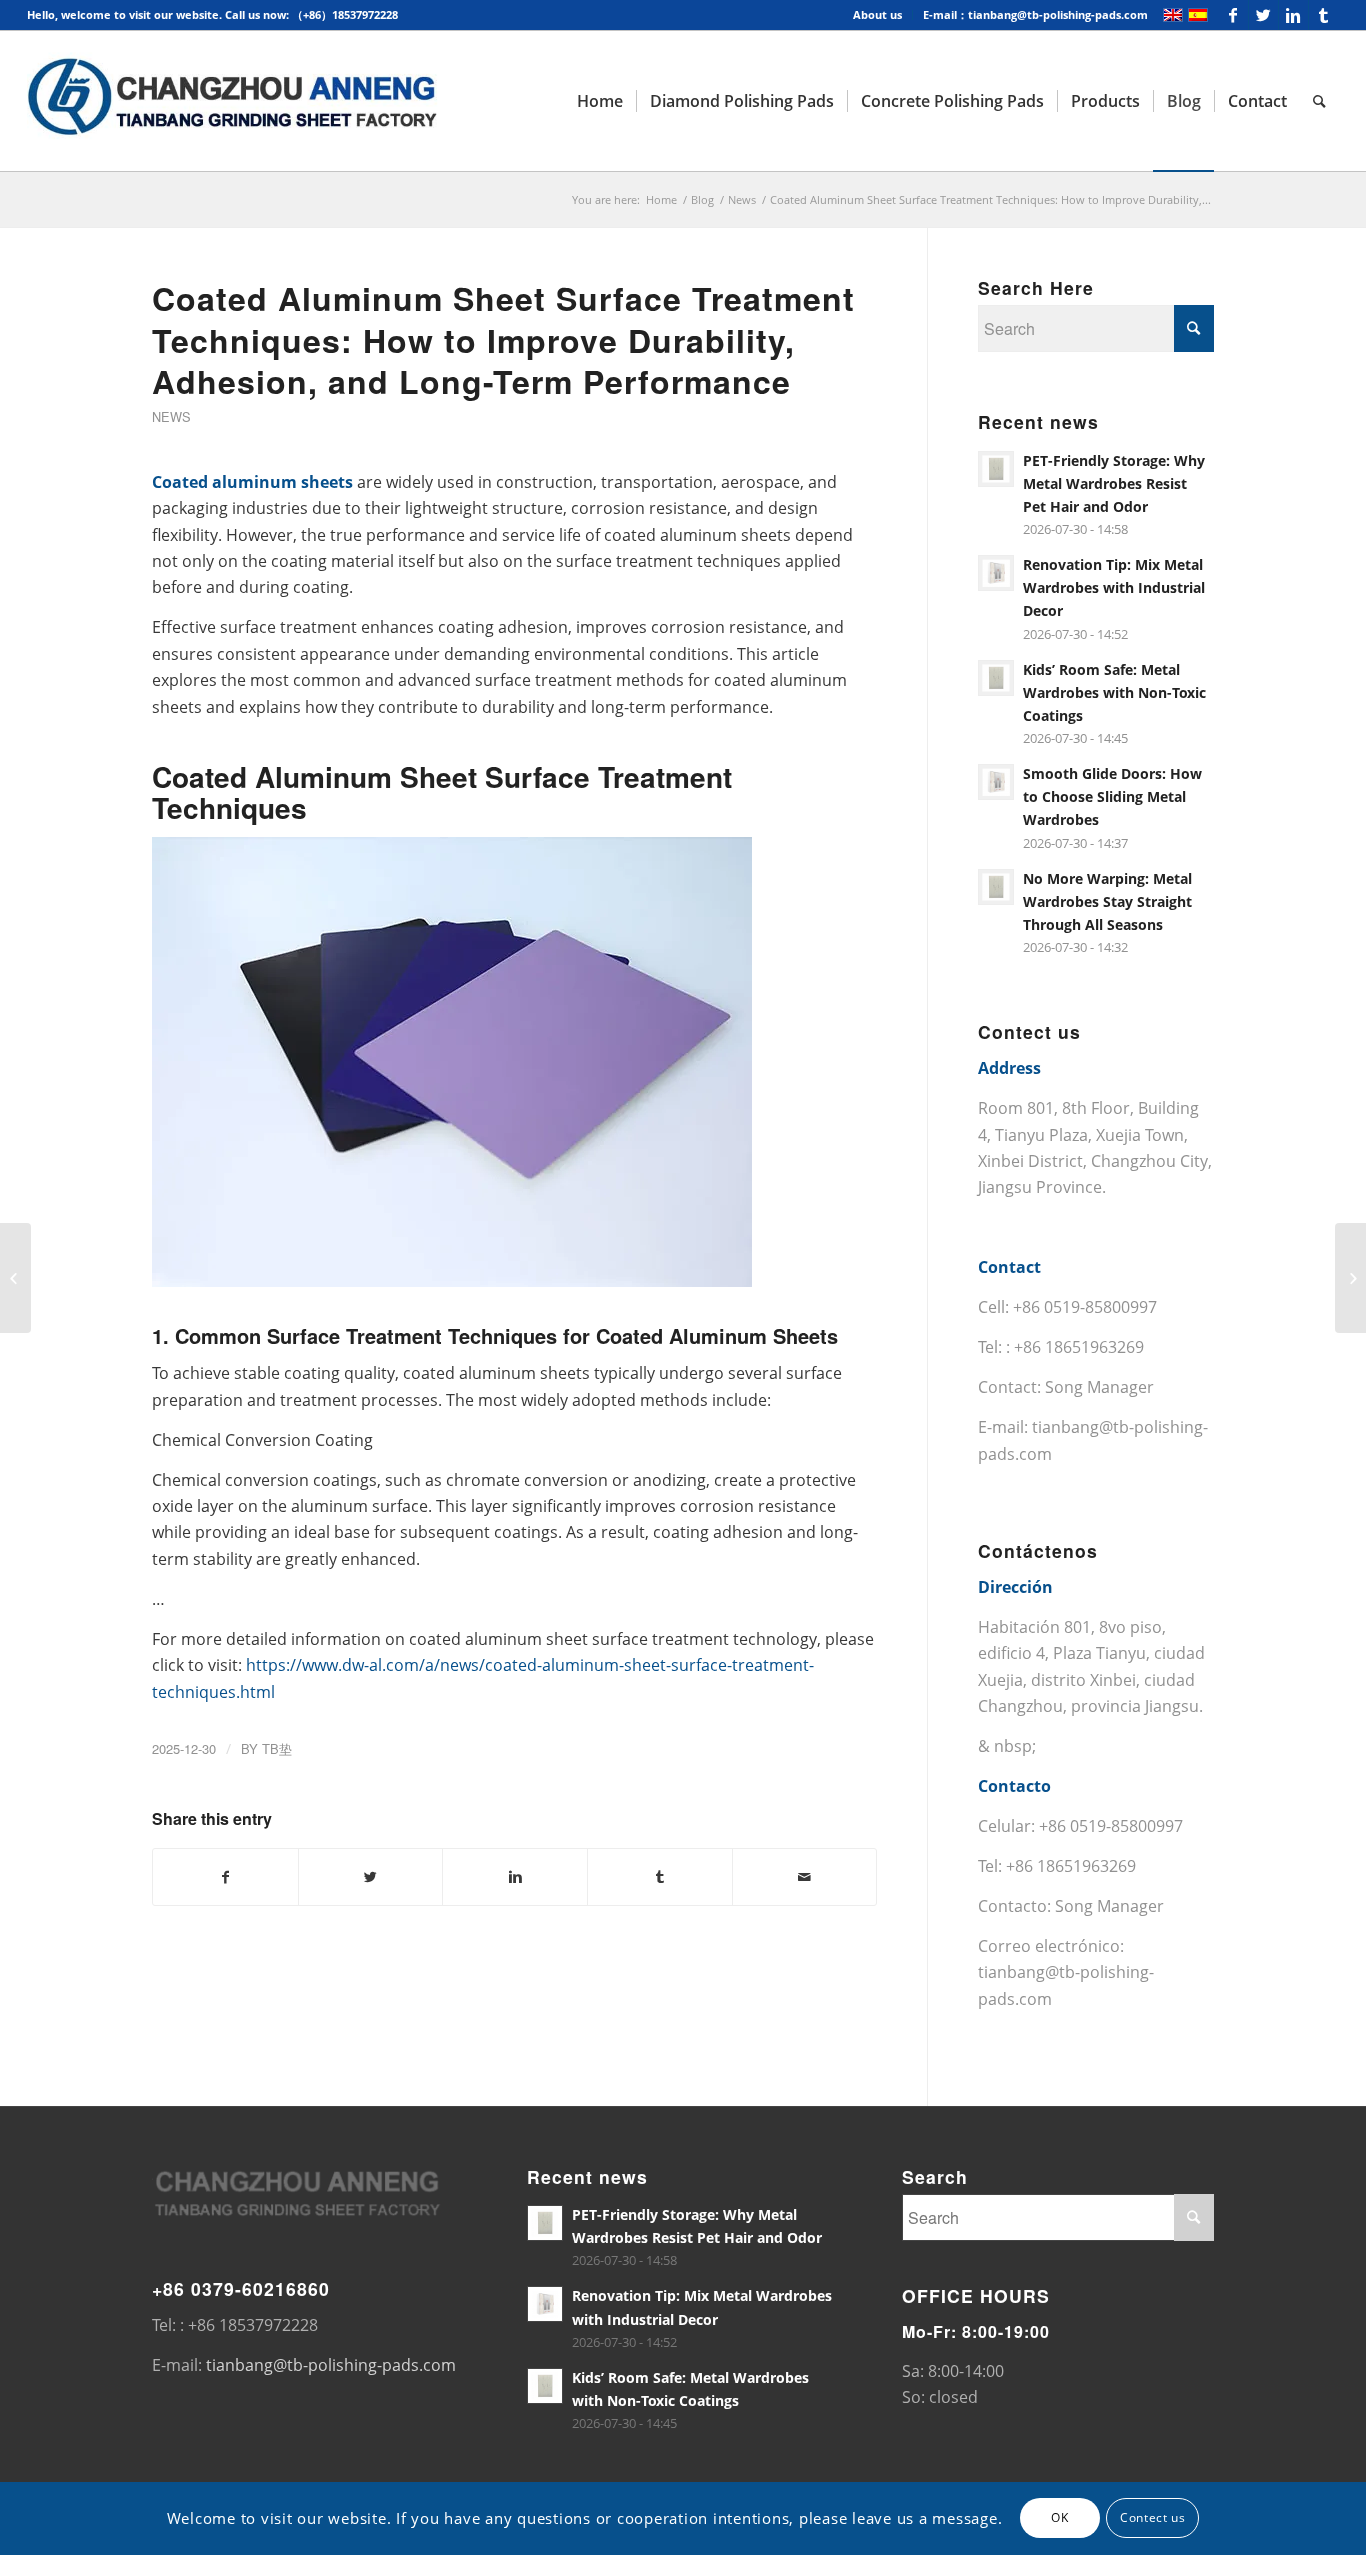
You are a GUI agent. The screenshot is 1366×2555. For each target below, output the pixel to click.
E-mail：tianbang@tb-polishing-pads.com (1035, 14)
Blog (702, 199)
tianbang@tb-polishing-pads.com (331, 2365)
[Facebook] (1233, 15)
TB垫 (277, 1748)
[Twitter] (1263, 15)
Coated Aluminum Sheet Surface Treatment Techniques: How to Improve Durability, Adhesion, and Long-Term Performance (503, 339)
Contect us (1152, 2517)
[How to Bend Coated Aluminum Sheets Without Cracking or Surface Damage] (15, 1278)
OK (1059, 2517)
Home (661, 199)
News (742, 199)
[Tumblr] (1324, 15)
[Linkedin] (1293, 15)
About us (877, 14)
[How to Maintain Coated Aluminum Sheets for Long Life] (1350, 1278)
